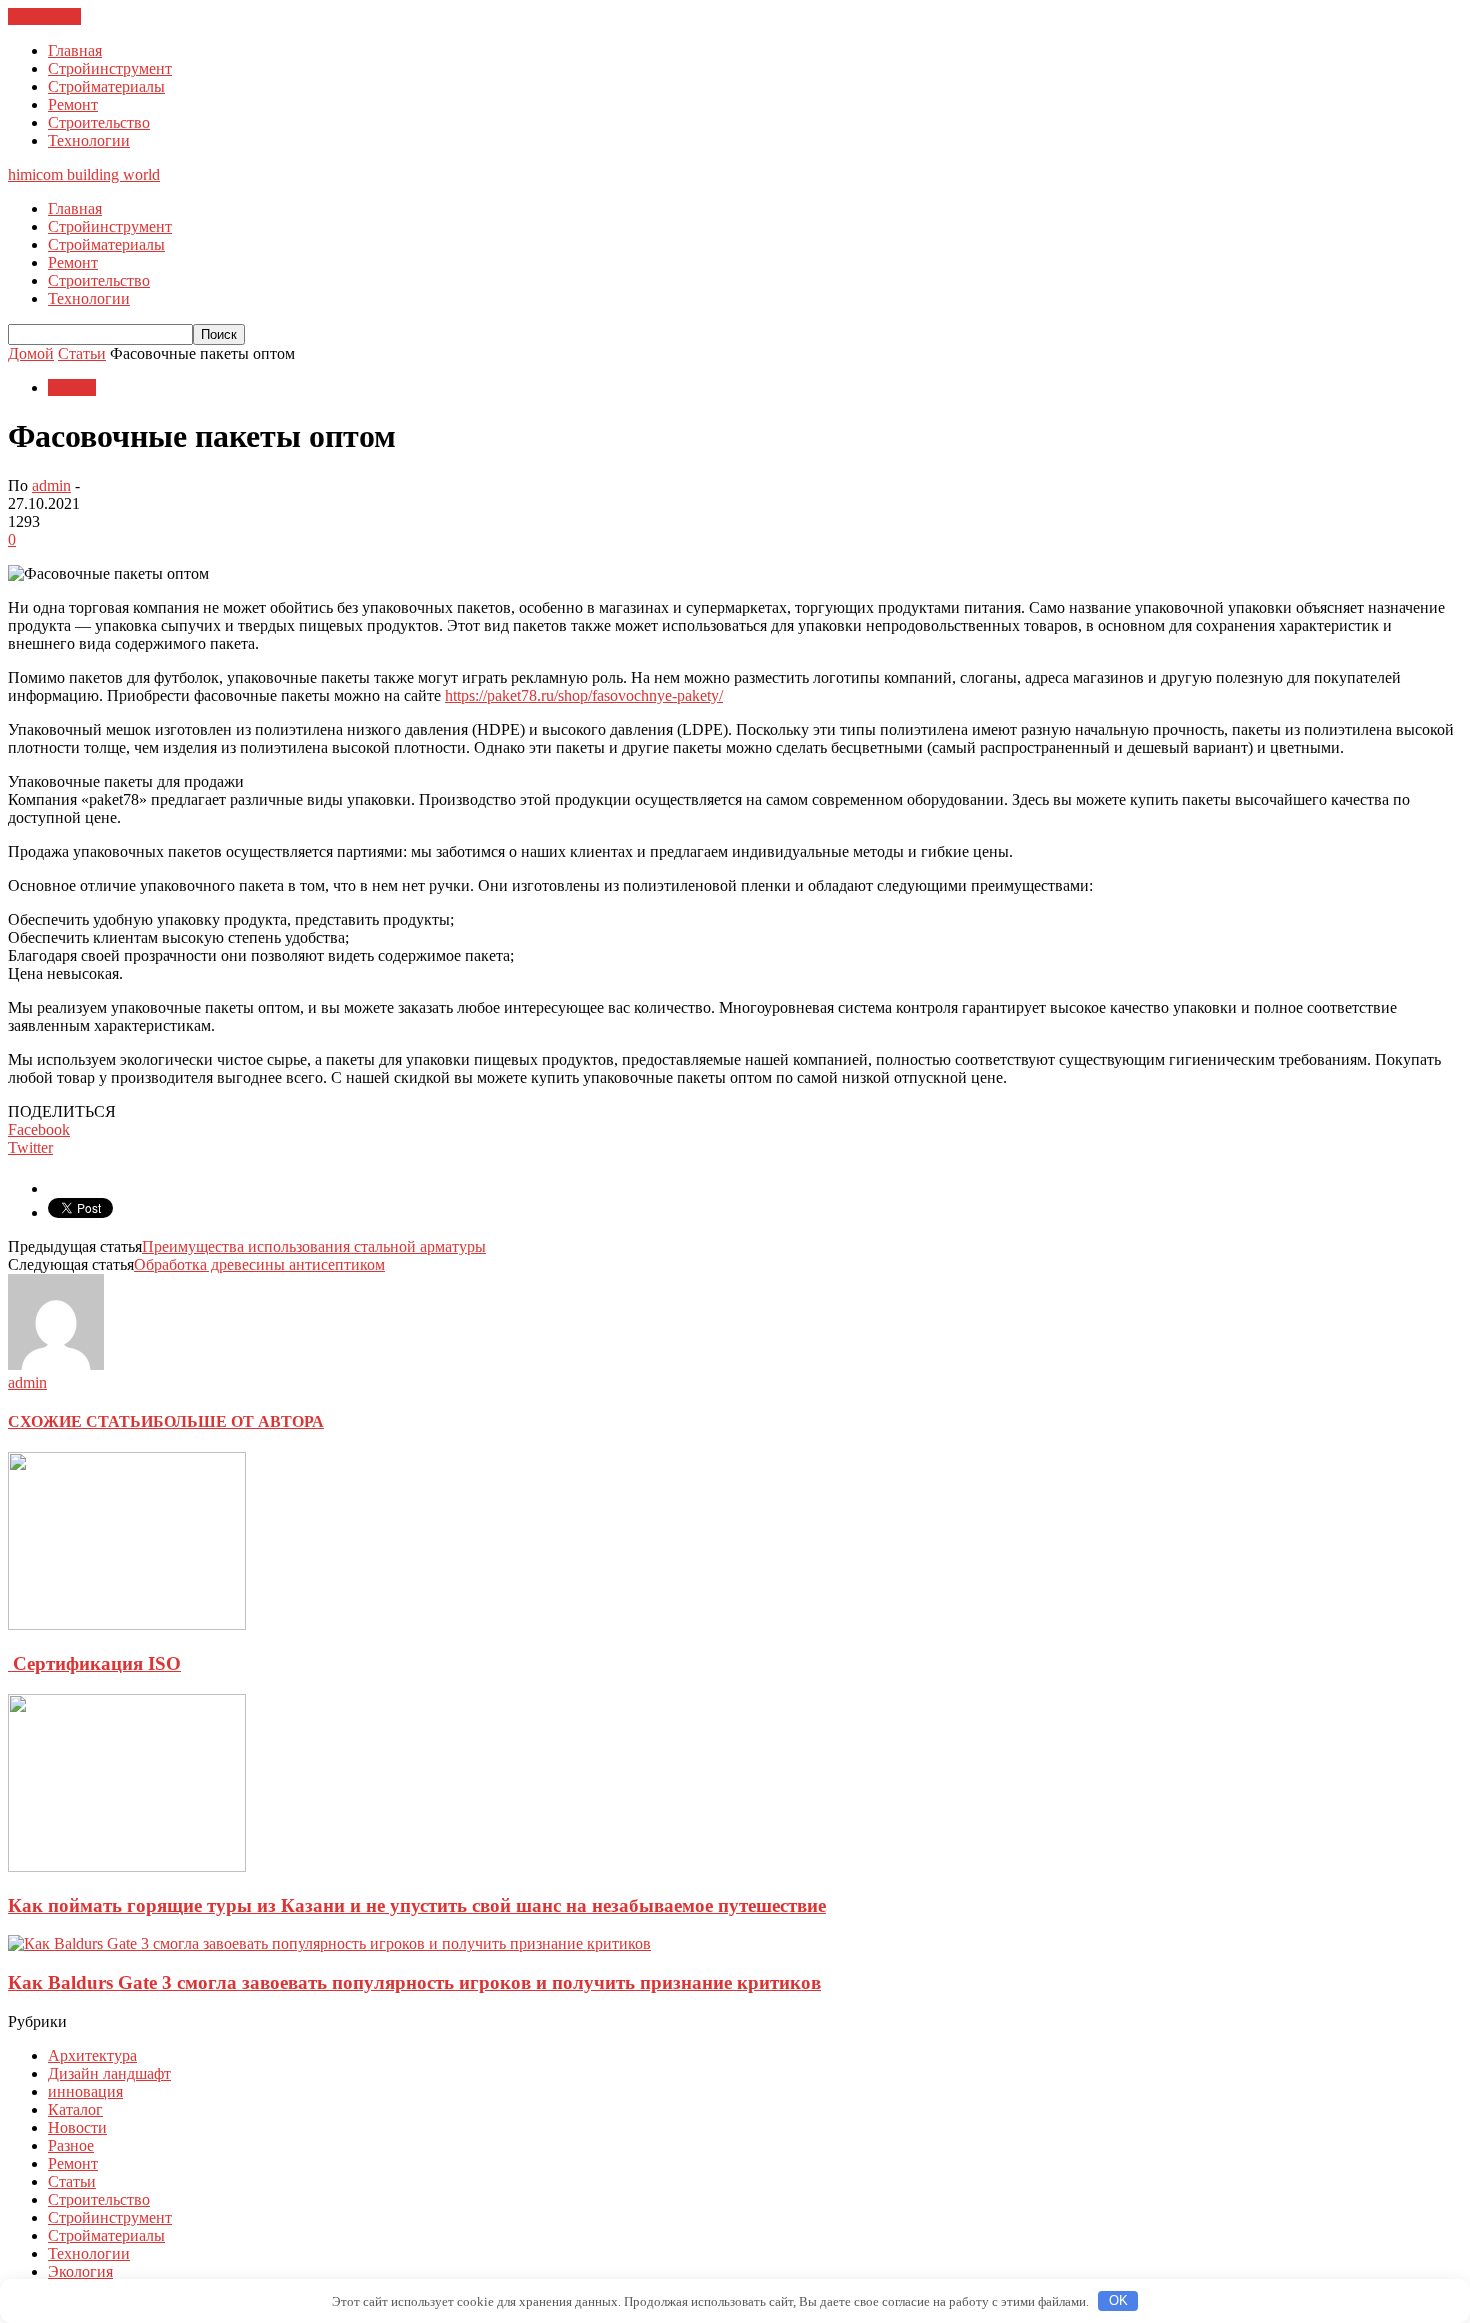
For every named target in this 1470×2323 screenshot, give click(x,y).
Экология (80, 2271)
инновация (85, 2091)
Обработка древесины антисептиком (259, 1264)
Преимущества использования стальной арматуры (314, 1246)
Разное (71, 2145)
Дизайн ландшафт (109, 2073)
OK (1118, 2300)
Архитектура (92, 2055)
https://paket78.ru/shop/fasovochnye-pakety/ (584, 695)
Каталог (75, 2109)
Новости (77, 2127)
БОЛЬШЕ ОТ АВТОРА (238, 1421)
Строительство (99, 122)
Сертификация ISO (94, 1663)
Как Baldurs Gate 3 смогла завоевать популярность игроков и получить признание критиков (414, 1982)
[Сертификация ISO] (127, 1624)
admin (51, 485)
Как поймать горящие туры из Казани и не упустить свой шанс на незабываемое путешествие (417, 1905)
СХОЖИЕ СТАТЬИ (80, 1421)
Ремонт (73, 104)
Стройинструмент (110, 68)
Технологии (89, 140)
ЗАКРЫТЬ (44, 16)
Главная (75, 50)
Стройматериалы (106, 86)
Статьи (72, 387)
